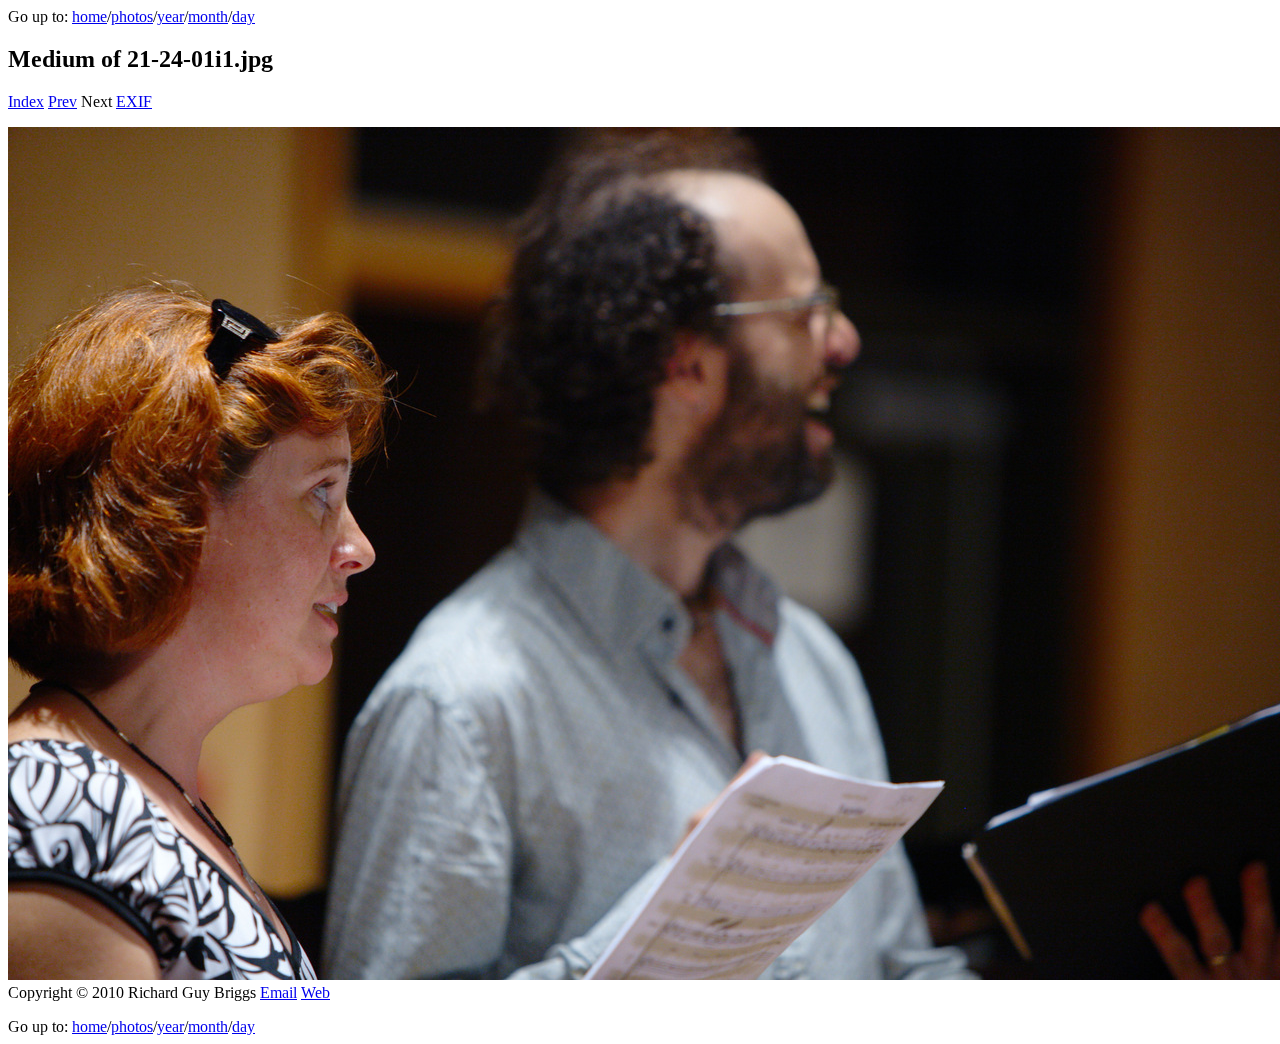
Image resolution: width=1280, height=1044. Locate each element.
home (89, 16)
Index (26, 101)
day (243, 16)
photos (132, 16)
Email (278, 992)
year (170, 16)
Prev (62, 101)
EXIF (134, 101)
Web (315, 992)
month (208, 16)
